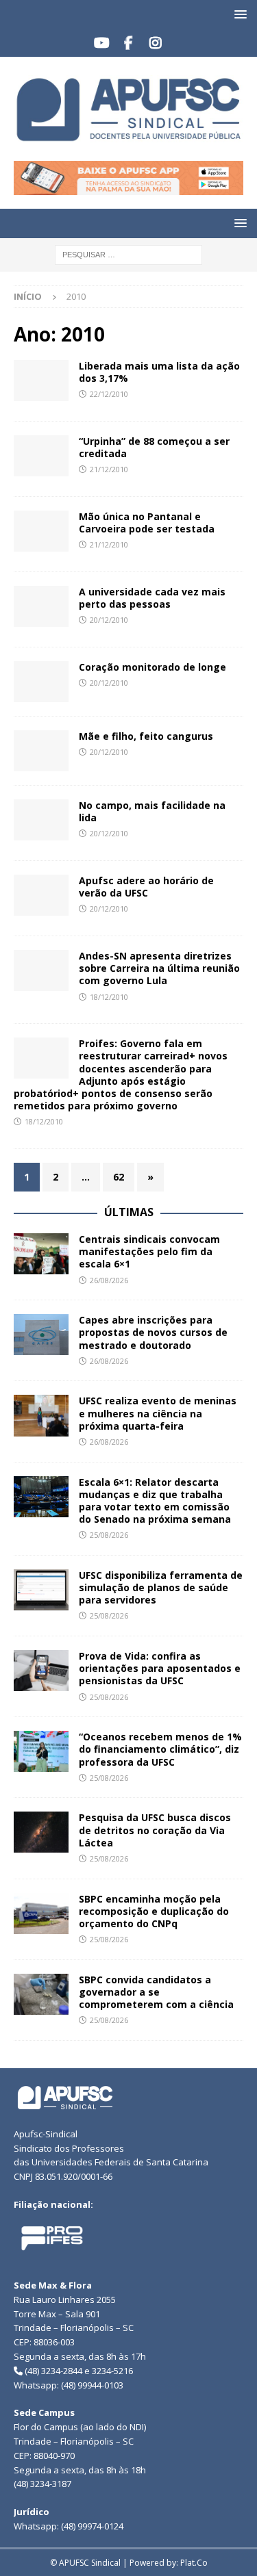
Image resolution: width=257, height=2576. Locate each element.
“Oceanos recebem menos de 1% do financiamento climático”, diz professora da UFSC (160, 1749)
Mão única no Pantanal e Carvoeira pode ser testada (147, 523)
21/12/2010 (109, 469)
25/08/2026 (109, 1535)
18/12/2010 (109, 997)
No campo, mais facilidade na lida (152, 811)
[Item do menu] (102, 43)
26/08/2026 (109, 1280)
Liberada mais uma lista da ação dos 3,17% (159, 372)
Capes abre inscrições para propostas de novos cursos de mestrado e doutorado (153, 1332)
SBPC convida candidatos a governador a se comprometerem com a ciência (158, 1992)
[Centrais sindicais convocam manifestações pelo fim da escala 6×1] (41, 1254)
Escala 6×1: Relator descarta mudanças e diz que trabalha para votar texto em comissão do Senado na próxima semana (155, 1501)
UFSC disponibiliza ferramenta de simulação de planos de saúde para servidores (161, 1587)
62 (119, 1177)
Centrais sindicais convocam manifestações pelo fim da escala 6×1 (149, 1251)
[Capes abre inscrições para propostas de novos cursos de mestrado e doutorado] (41, 1335)
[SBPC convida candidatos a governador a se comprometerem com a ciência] (41, 1994)
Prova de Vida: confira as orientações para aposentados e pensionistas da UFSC (160, 1668)
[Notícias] (41, 381)
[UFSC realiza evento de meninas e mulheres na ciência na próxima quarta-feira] (41, 1415)
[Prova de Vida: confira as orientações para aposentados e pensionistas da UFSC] (41, 1671)
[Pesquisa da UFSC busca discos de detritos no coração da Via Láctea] (41, 1832)
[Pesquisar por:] (128, 254)
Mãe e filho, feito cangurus (146, 736)
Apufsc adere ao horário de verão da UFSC (146, 887)
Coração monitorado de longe (152, 667)
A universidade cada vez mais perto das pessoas (152, 598)
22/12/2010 (109, 394)
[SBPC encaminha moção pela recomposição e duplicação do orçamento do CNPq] (41, 1914)
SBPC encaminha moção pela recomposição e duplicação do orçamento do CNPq (154, 1911)
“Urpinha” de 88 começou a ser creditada (154, 447)
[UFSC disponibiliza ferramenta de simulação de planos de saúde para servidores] (41, 1590)
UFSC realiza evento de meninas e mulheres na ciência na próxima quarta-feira (158, 1413)
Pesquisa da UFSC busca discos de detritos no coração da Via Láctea (155, 1830)
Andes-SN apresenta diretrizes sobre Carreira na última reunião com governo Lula (159, 968)
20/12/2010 (109, 620)
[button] (238, 14)
